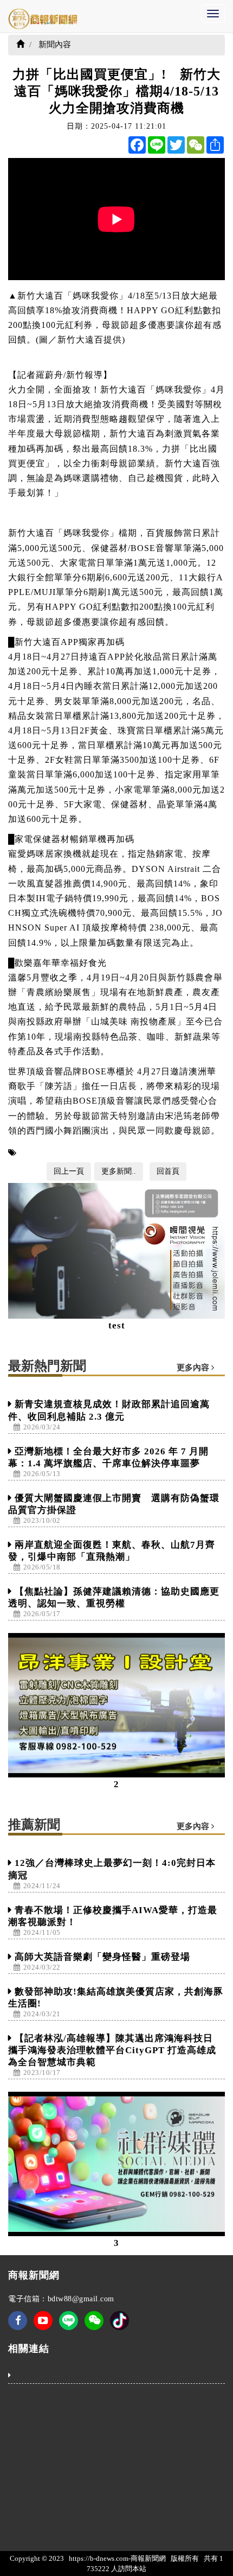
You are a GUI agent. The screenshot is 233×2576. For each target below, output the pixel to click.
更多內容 (194, 1368)
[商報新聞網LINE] (69, 2320)
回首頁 (168, 1171)
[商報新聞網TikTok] (119, 2320)
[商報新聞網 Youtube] (43, 2328)
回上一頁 (69, 1171)
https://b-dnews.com (99, 2558)
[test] (116, 1251)
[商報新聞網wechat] (94, 2328)
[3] (116, 2164)
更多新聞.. (119, 1171)
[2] (116, 1705)
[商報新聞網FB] (18, 2328)
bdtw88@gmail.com (81, 2299)
